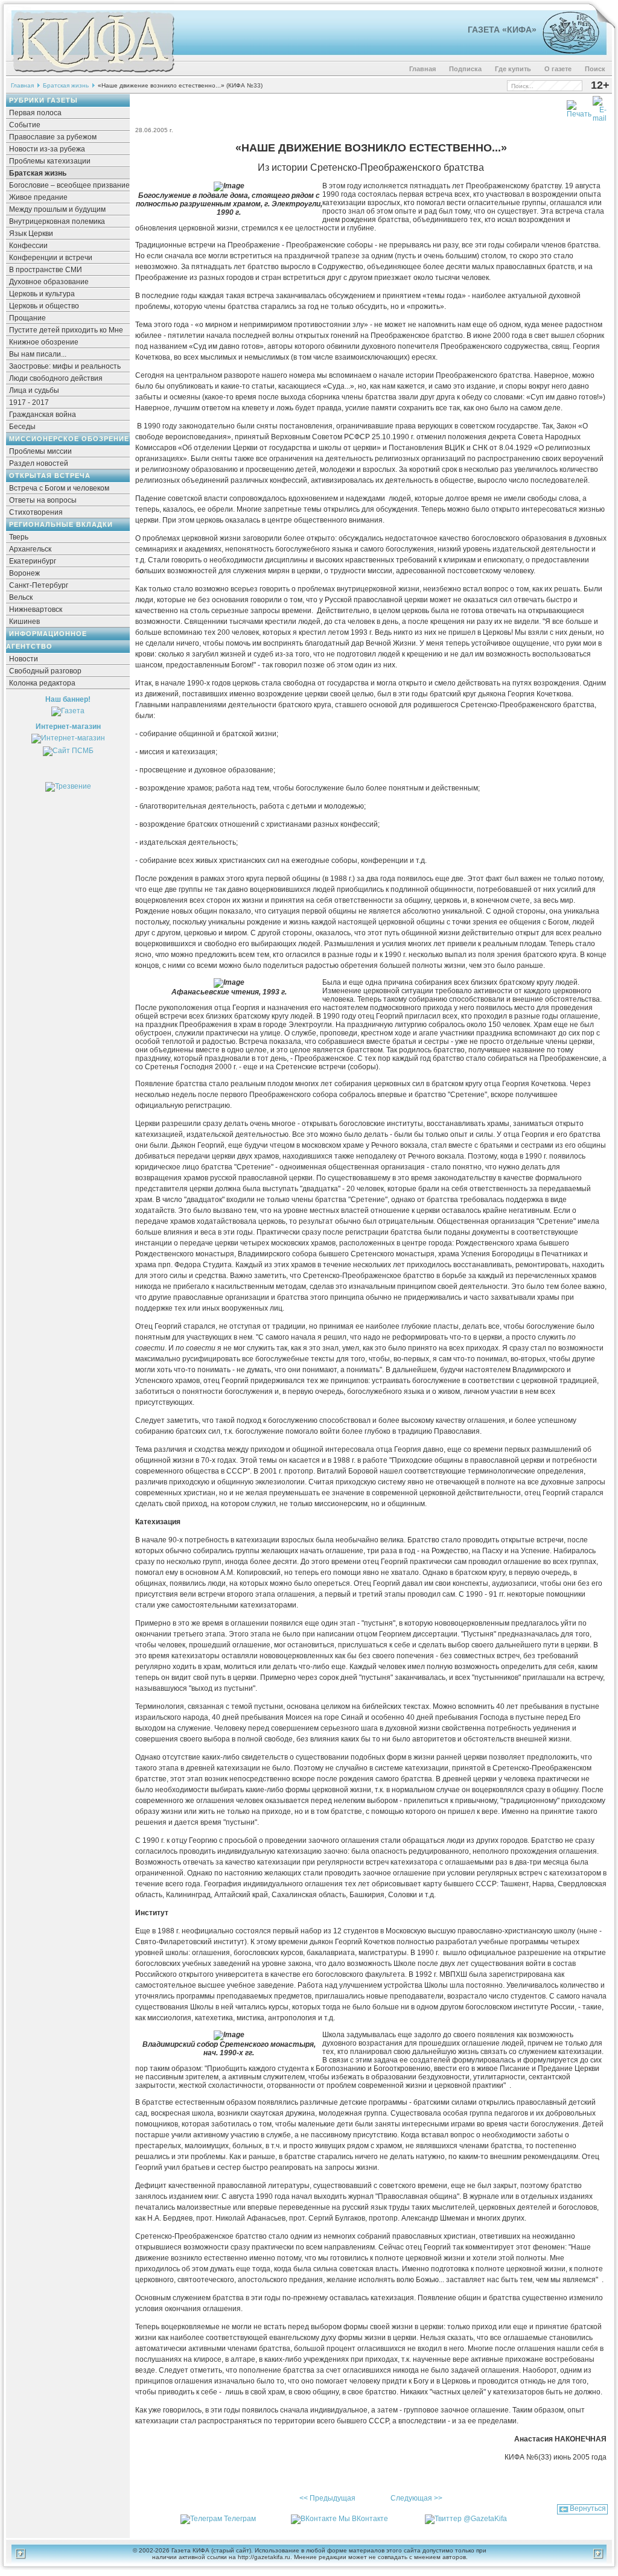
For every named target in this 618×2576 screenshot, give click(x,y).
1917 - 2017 (29, 402)
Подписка (465, 69)
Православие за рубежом (53, 137)
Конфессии (28, 246)
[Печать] (579, 107)
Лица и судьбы (34, 390)
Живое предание (38, 197)
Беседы (22, 427)
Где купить (513, 69)
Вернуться (588, 2508)
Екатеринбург (33, 561)
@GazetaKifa (485, 2519)
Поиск (595, 69)
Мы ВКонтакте (363, 2519)
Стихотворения (36, 512)
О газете (558, 69)
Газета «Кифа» (502, 30)
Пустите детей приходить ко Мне (66, 330)
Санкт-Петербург (39, 585)
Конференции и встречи (51, 258)
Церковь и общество (44, 306)
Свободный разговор (45, 671)
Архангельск (30, 549)
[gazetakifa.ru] (93, 74)
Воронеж (24, 573)
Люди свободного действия (56, 378)
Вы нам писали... (38, 354)
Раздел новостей (39, 463)
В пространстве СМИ (46, 270)
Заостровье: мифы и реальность (65, 366)
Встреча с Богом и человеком (59, 488)
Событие (25, 125)
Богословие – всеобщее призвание (69, 185)
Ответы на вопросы (43, 500)
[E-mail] (600, 107)
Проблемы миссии (40, 451)
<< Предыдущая (327, 2498)
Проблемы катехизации (50, 161)
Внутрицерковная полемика (57, 221)
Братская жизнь (66, 85)
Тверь (19, 537)
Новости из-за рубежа (47, 149)
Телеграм (240, 2519)
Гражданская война (43, 415)
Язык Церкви (31, 234)
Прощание (27, 318)
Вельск (21, 597)
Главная (422, 69)
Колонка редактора (42, 683)
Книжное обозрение (44, 342)
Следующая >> (416, 2498)
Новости (24, 659)
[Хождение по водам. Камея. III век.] (566, 51)
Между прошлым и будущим (57, 209)
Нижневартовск (36, 609)
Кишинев (24, 622)
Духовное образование (49, 282)
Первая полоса (35, 113)
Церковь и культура (42, 294)
